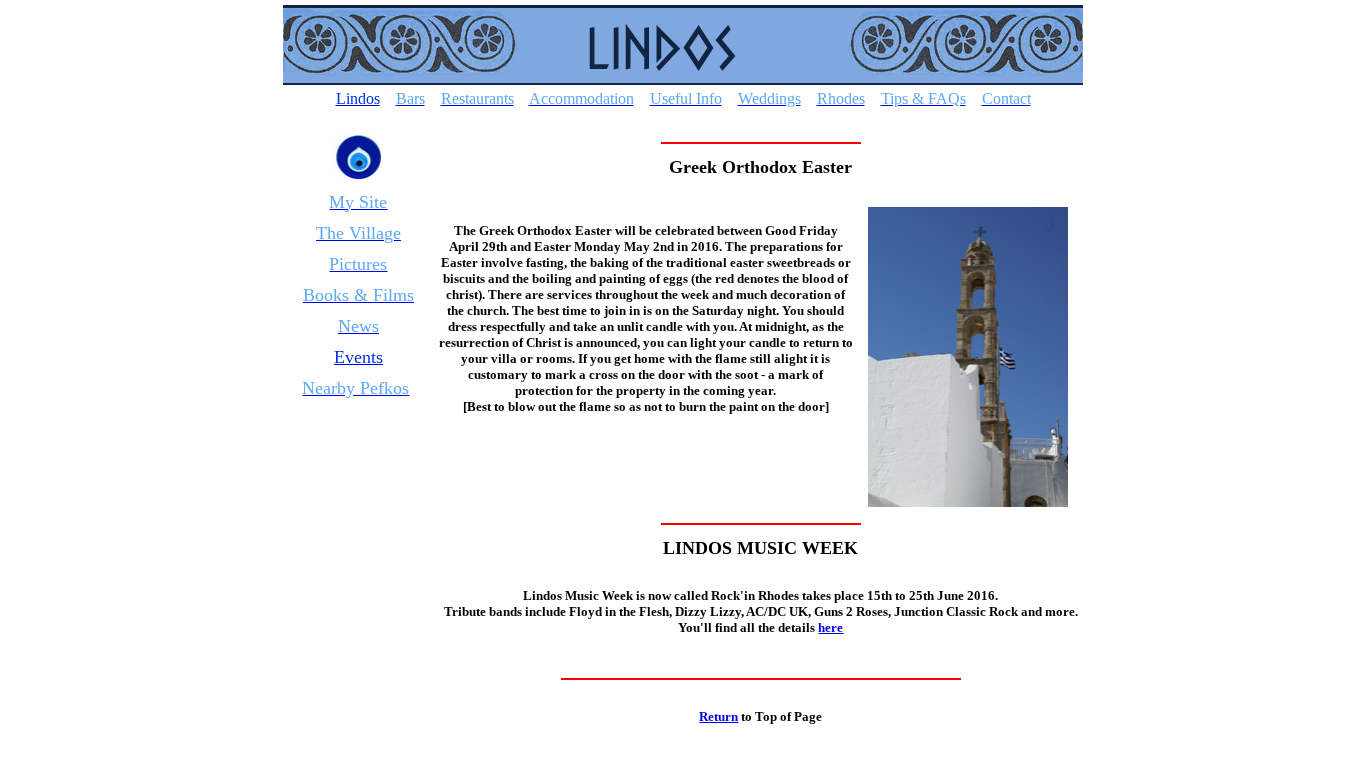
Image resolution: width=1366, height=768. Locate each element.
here (830, 627)
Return (718, 716)
